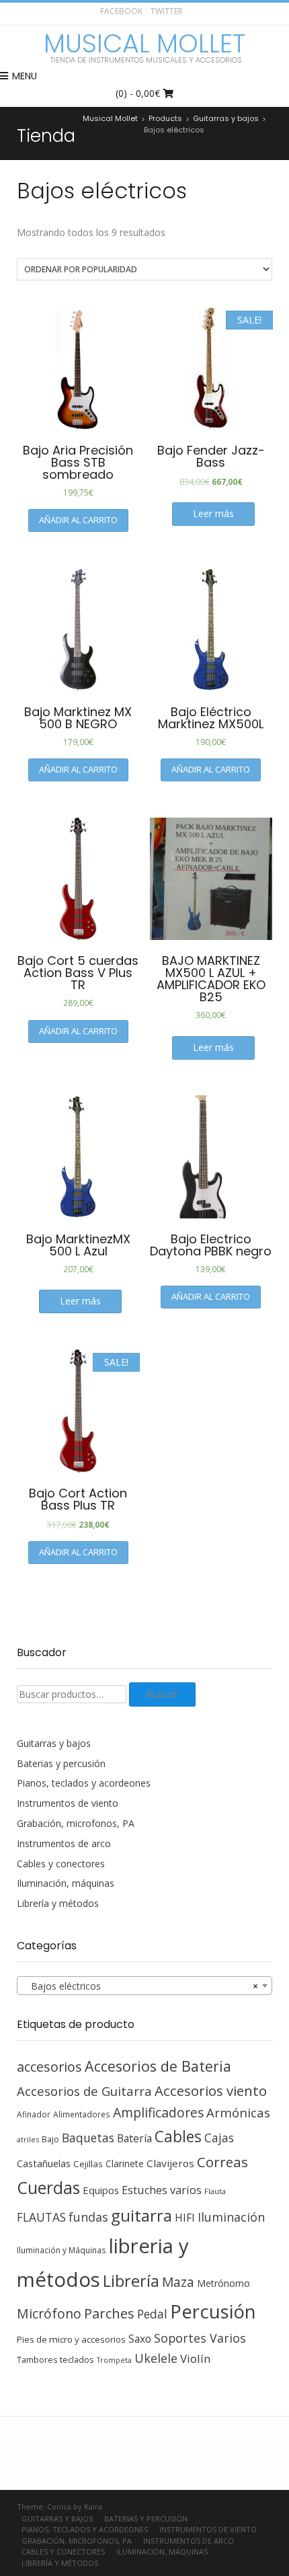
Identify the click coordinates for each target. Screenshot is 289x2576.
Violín (195, 2358)
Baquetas (88, 2138)
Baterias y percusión (61, 1763)
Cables (178, 2137)
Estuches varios (162, 2190)
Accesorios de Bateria (158, 2066)
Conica (59, 2506)
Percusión (213, 2311)
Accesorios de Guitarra (84, 2091)
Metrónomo (223, 2283)
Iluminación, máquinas (66, 1883)
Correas (222, 2162)
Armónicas (238, 2112)
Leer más (213, 513)
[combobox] (144, 1986)
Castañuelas (44, 2163)
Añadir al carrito (78, 520)
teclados (77, 2359)
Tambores (37, 2360)
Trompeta (114, 2360)
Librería (131, 2281)
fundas (88, 2217)
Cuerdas (48, 2188)
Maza (178, 2282)
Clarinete (125, 2163)
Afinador (34, 2114)
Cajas (219, 2138)
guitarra (141, 2216)
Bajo (50, 2139)
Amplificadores (158, 2112)
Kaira (93, 2506)
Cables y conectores (61, 1864)
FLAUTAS (41, 2217)
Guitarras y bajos (54, 1743)
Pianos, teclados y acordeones (84, 1783)
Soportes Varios (200, 2338)
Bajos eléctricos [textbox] (140, 1986)
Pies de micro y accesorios (71, 2339)
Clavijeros (170, 2163)
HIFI (185, 2218)
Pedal (152, 2314)
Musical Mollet (144, 44)
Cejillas (88, 2164)
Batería (134, 2138)
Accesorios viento (211, 2091)
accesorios (49, 2067)
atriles (28, 2139)
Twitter (167, 11)
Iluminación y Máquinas (61, 2250)
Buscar (162, 1694)
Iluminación (231, 2217)
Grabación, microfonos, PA (76, 1823)
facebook (121, 11)
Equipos (101, 2190)
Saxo (140, 2339)
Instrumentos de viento (68, 1803)
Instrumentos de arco (64, 1843)
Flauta (215, 2191)
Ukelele (156, 2358)
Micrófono (49, 2313)
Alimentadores (82, 2114)
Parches (109, 2313)
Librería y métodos (58, 1903)
